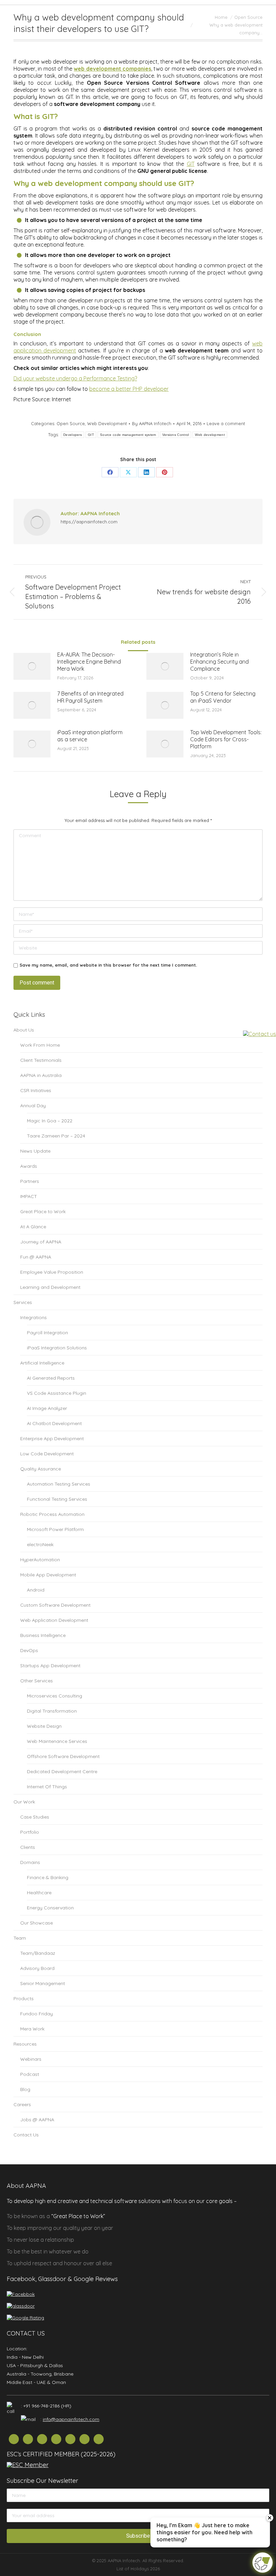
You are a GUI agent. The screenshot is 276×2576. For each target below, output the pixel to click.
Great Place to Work (43, 1211)
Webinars (31, 2059)
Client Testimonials (41, 1060)
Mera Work (32, 2029)
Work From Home (40, 1045)
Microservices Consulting (55, 1696)
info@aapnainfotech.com (71, 2419)
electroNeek (40, 1544)
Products (24, 1999)
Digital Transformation (52, 1711)
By (152, 423)
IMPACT (29, 1196)
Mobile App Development (48, 1575)
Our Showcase (37, 1923)
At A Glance (33, 1227)
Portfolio (30, 1832)
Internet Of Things (47, 1787)
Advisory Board (37, 1968)
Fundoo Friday (37, 2014)
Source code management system (128, 435)
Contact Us (26, 2135)
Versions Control (176, 435)
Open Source (71, 423)
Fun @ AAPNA (36, 1257)
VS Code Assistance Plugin (57, 1393)
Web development (210, 435)
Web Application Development (54, 1620)
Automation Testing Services (59, 1484)
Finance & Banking (48, 1877)
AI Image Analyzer (47, 1408)
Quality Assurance (41, 1469)
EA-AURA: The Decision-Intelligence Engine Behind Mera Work (89, 662)
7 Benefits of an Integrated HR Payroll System (90, 697)
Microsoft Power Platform (55, 1529)
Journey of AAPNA (41, 1242)
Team (20, 1938)
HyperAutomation (40, 1560)
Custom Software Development (55, 1605)
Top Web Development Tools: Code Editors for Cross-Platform (226, 739)
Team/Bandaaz (38, 1953)
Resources (25, 2044)
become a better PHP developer (129, 389)
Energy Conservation (50, 1908)
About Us (24, 1030)
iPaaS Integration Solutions (57, 1348)
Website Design (44, 1726)
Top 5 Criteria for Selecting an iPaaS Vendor (223, 697)
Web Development (107, 423)
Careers (22, 2104)
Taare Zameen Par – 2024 (56, 1136)
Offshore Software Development (63, 1756)
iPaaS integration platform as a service (90, 736)
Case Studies (35, 1817)
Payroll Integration (47, 1333)
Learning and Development (50, 1287)
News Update (35, 1151)
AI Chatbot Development (54, 1423)
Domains (30, 1862)
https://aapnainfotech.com (89, 522)
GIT (191, 164)
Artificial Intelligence (42, 1363)
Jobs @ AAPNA (37, 2120)
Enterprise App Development (52, 1439)
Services (23, 1302)
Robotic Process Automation (52, 1514)
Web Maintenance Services (57, 1741)
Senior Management (43, 1983)
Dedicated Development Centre (62, 1771)
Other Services (37, 1681)
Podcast (30, 2074)
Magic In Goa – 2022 (50, 1121)
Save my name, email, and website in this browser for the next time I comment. (108, 965)
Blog (25, 2089)
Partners (30, 1181)
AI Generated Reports (51, 1378)
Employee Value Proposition (52, 1272)
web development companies (112, 69)
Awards (29, 1166)
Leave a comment (226, 423)
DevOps (29, 1650)
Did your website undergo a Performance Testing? (75, 378)
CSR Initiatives (36, 1090)
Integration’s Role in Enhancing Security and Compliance (219, 662)
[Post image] (32, 666)
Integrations (33, 1317)
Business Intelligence (43, 1635)
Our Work (24, 1802)
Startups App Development (50, 1666)
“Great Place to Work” (78, 2216)
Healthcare (39, 1893)
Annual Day (33, 1106)
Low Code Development (47, 1454)
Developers (73, 435)
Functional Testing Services (57, 1499)
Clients (28, 1847)
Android (36, 1590)
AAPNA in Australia (41, 1075)
